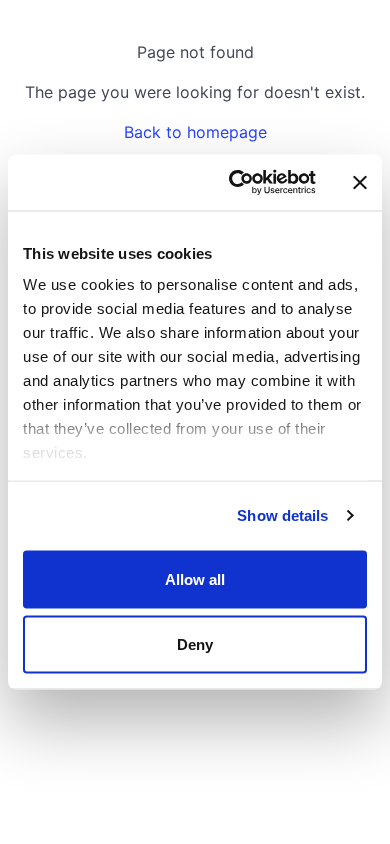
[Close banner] (360, 182)
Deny (195, 644)
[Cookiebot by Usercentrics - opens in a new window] (236, 183)
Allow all (195, 578)
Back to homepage (195, 132)
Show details (282, 515)
